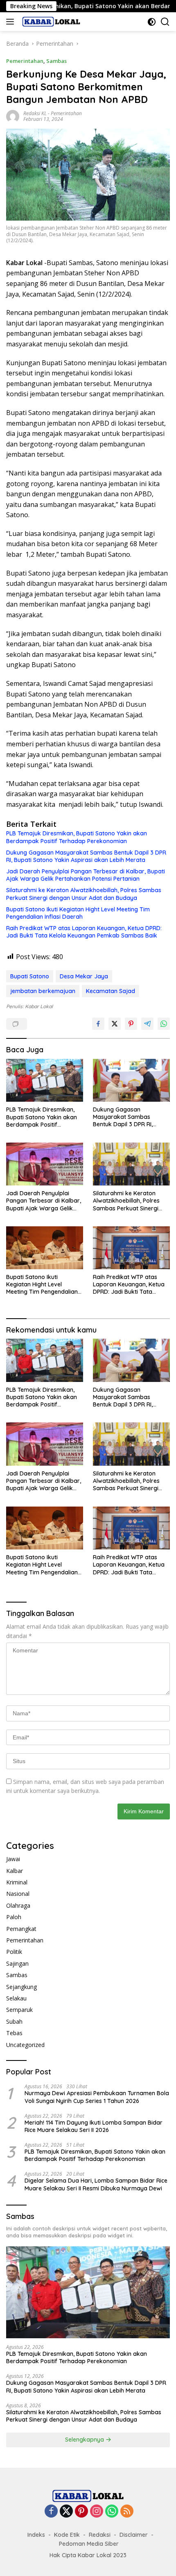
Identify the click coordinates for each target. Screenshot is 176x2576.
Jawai (13, 1859)
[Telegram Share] (147, 1024)
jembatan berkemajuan (43, 991)
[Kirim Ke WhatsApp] (164, 1024)
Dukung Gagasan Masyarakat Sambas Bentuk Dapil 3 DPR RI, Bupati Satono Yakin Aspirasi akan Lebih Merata (86, 856)
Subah (14, 2021)
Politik (14, 1952)
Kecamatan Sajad (111, 991)
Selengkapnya (85, 2440)
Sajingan (17, 1963)
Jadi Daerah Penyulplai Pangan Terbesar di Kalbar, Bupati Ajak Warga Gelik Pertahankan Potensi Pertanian (86, 875)
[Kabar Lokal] (50, 22)
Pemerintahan (25, 61)
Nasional (18, 1894)
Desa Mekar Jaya (84, 976)
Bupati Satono (30, 976)
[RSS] (127, 2512)
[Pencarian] (165, 22)
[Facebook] (51, 2512)
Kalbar (15, 1871)
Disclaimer (134, 2535)
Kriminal (17, 1882)
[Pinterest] (81, 2512)
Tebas (14, 2033)
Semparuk (19, 2010)
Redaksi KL (35, 113)
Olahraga (18, 1905)
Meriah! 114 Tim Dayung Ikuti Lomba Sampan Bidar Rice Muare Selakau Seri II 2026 (94, 2126)
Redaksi (100, 2535)
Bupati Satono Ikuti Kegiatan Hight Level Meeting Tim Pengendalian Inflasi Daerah (78, 913)
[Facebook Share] (98, 1024)
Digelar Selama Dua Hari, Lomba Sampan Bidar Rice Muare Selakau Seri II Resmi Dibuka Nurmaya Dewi (96, 2184)
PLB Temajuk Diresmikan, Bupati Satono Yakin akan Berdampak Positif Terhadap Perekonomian (77, 837)
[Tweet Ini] (115, 1024)
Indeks (36, 2535)
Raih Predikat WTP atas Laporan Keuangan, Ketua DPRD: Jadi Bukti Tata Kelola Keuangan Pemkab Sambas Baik (84, 932)
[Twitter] (66, 2512)
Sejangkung (21, 1987)
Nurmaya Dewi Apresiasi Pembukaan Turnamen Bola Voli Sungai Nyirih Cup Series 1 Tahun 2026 (97, 2097)
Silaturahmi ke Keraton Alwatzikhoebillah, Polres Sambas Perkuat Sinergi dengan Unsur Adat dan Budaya (84, 894)
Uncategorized (25, 2045)
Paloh (14, 1917)
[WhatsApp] (112, 2512)
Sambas (56, 61)
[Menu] (12, 22)
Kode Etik (67, 2535)
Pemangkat (21, 1929)
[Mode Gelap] (152, 22)
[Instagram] (97, 2512)
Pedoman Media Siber (89, 2544)
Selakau (16, 1998)
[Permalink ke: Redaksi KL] (13, 116)
